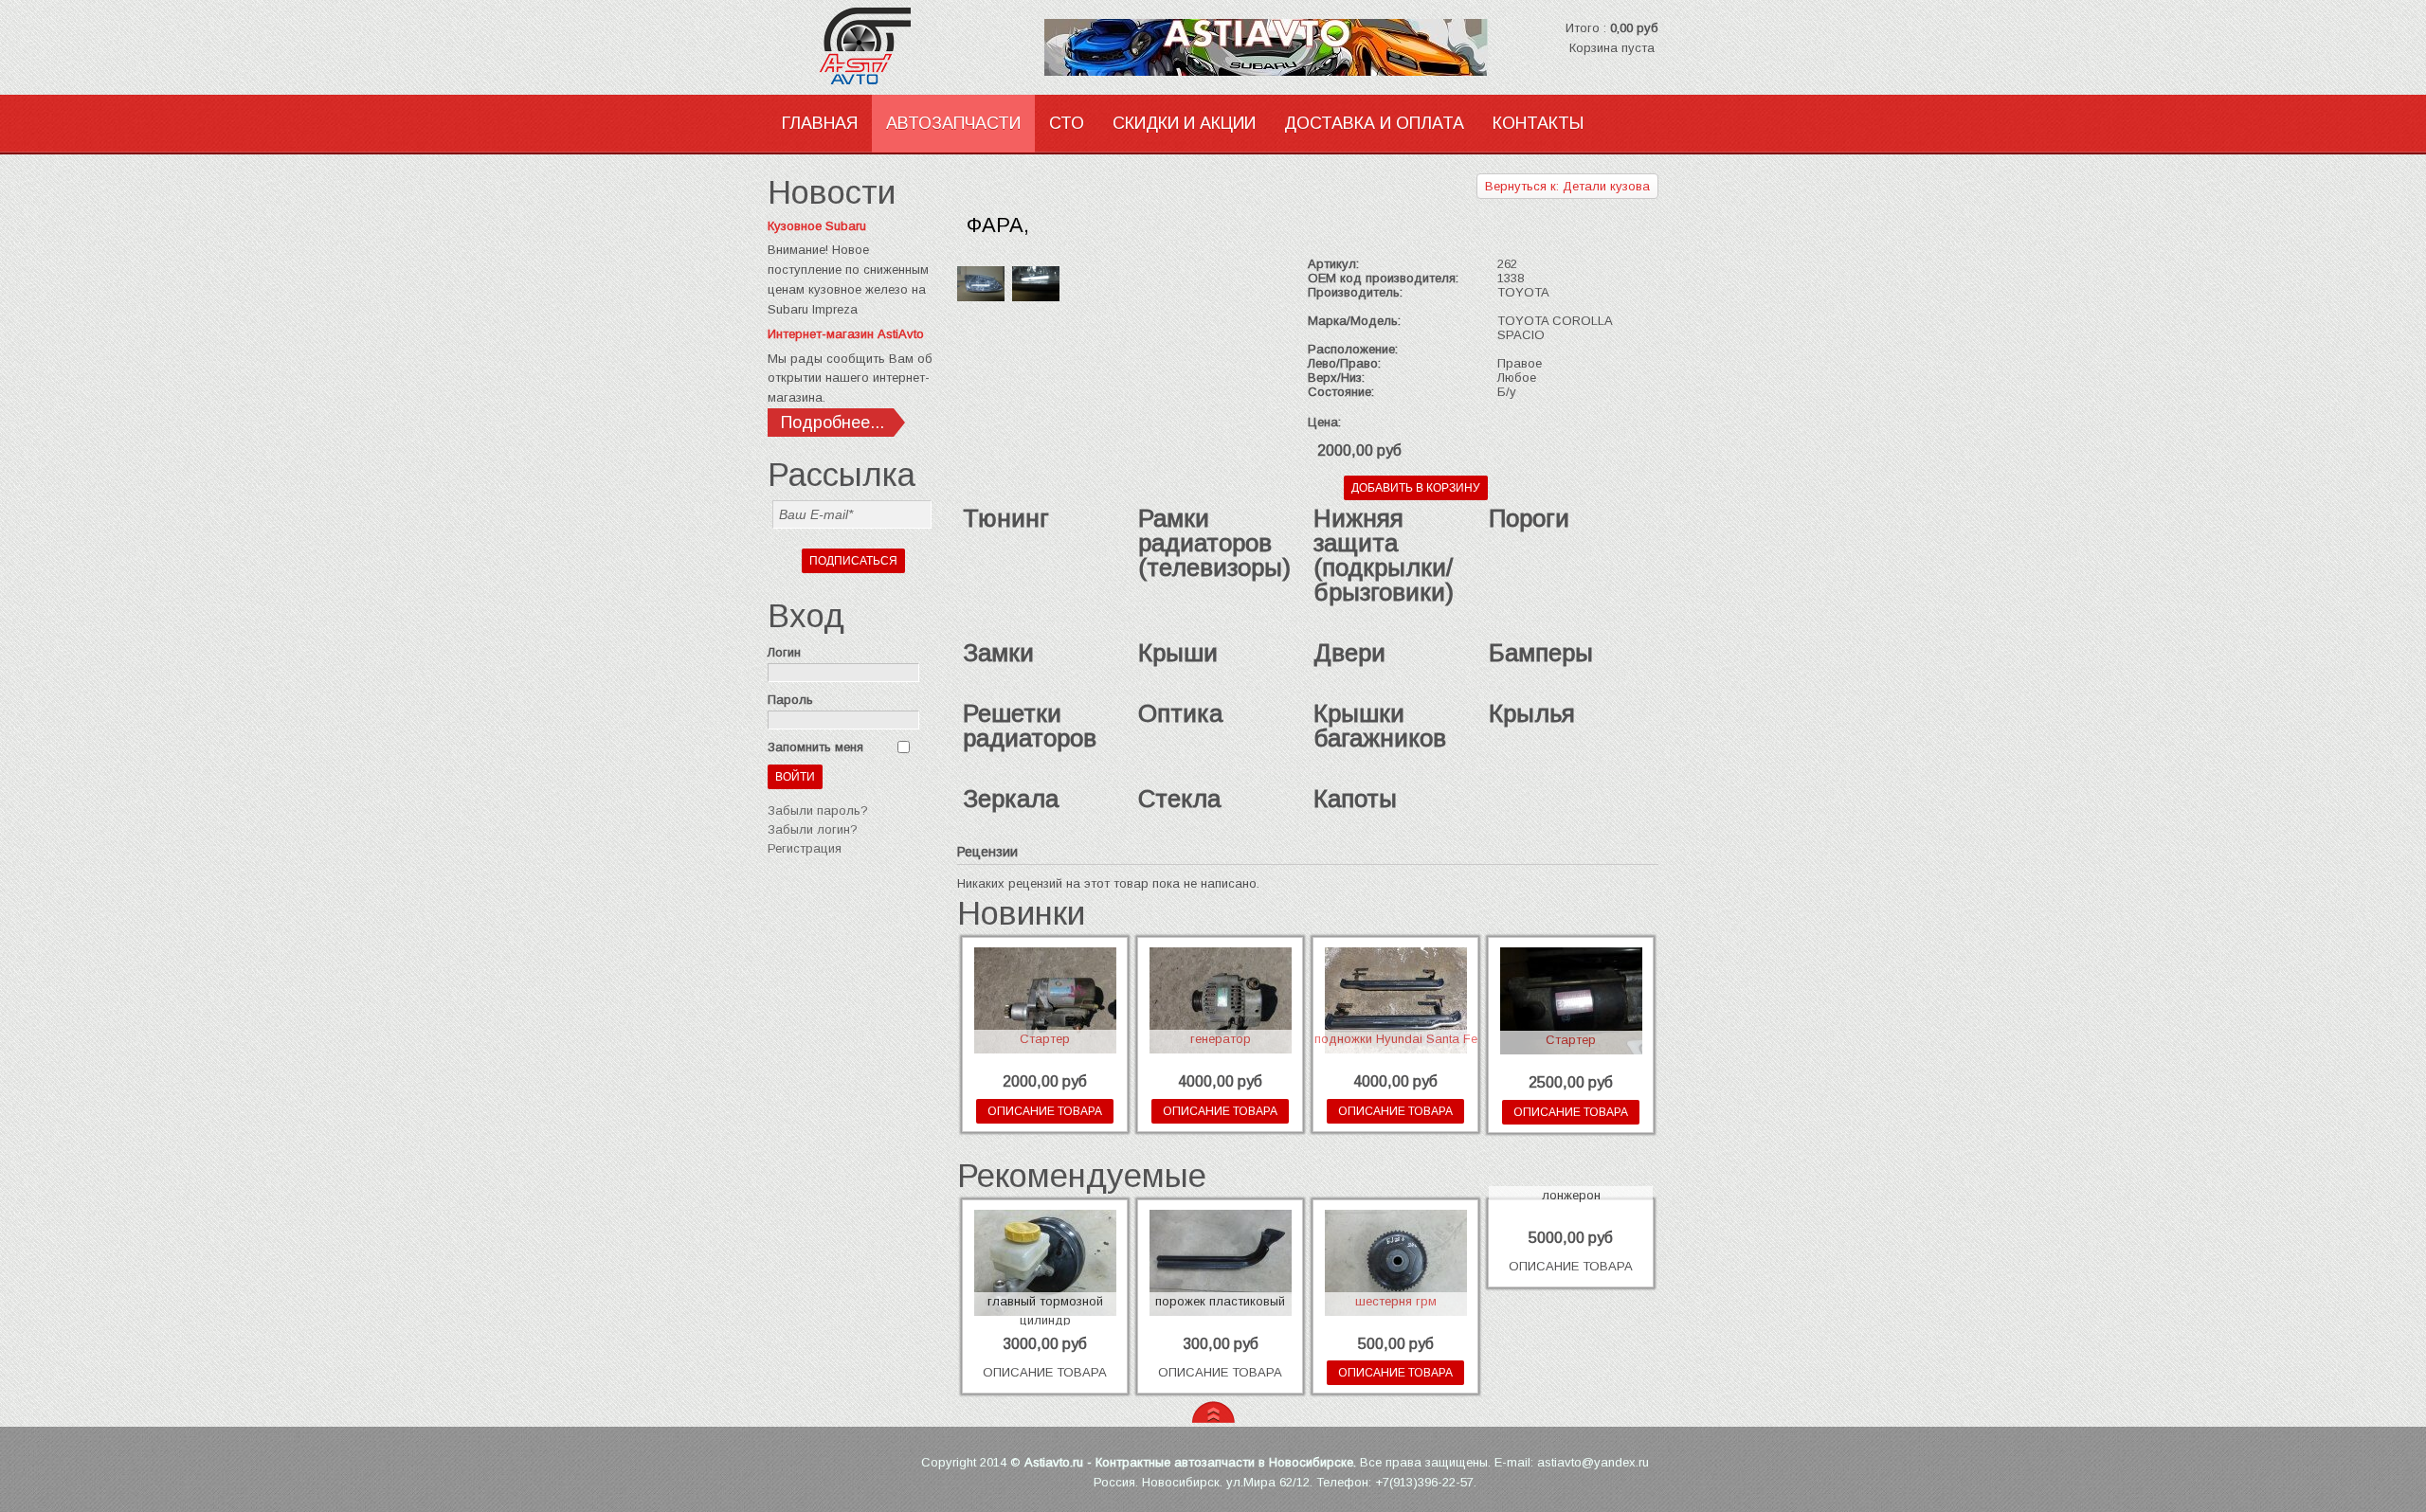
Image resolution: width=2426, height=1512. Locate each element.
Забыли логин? (813, 829)
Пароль (790, 700)
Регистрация (805, 848)
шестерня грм (1396, 1301)
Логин (784, 652)
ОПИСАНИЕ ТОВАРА (1045, 1111)
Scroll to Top (1213, 1412)
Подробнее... (833, 423)
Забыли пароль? (818, 810)
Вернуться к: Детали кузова (1567, 186)
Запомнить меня (815, 747)
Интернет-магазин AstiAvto (846, 334)
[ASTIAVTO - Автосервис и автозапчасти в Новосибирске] (891, 47)
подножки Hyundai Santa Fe (1396, 1039)
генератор (1221, 1039)
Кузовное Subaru (817, 226)
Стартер (1045, 1039)
